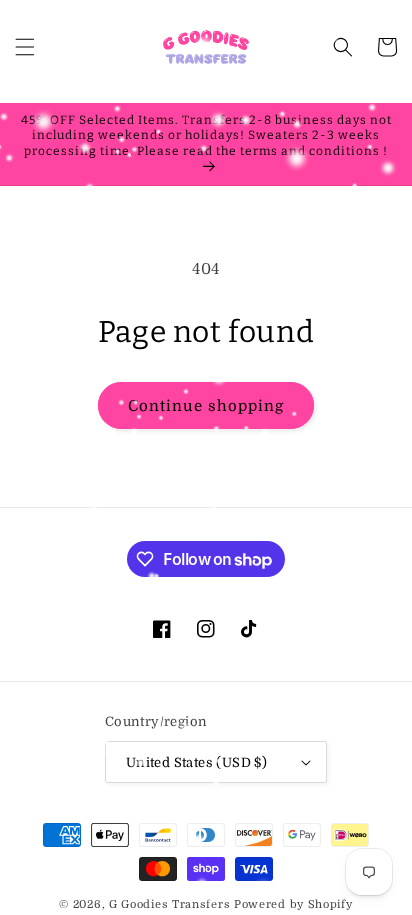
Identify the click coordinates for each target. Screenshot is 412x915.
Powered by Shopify (293, 904)
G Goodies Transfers (169, 904)
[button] (25, 47)
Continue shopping (206, 406)
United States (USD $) (196, 762)
